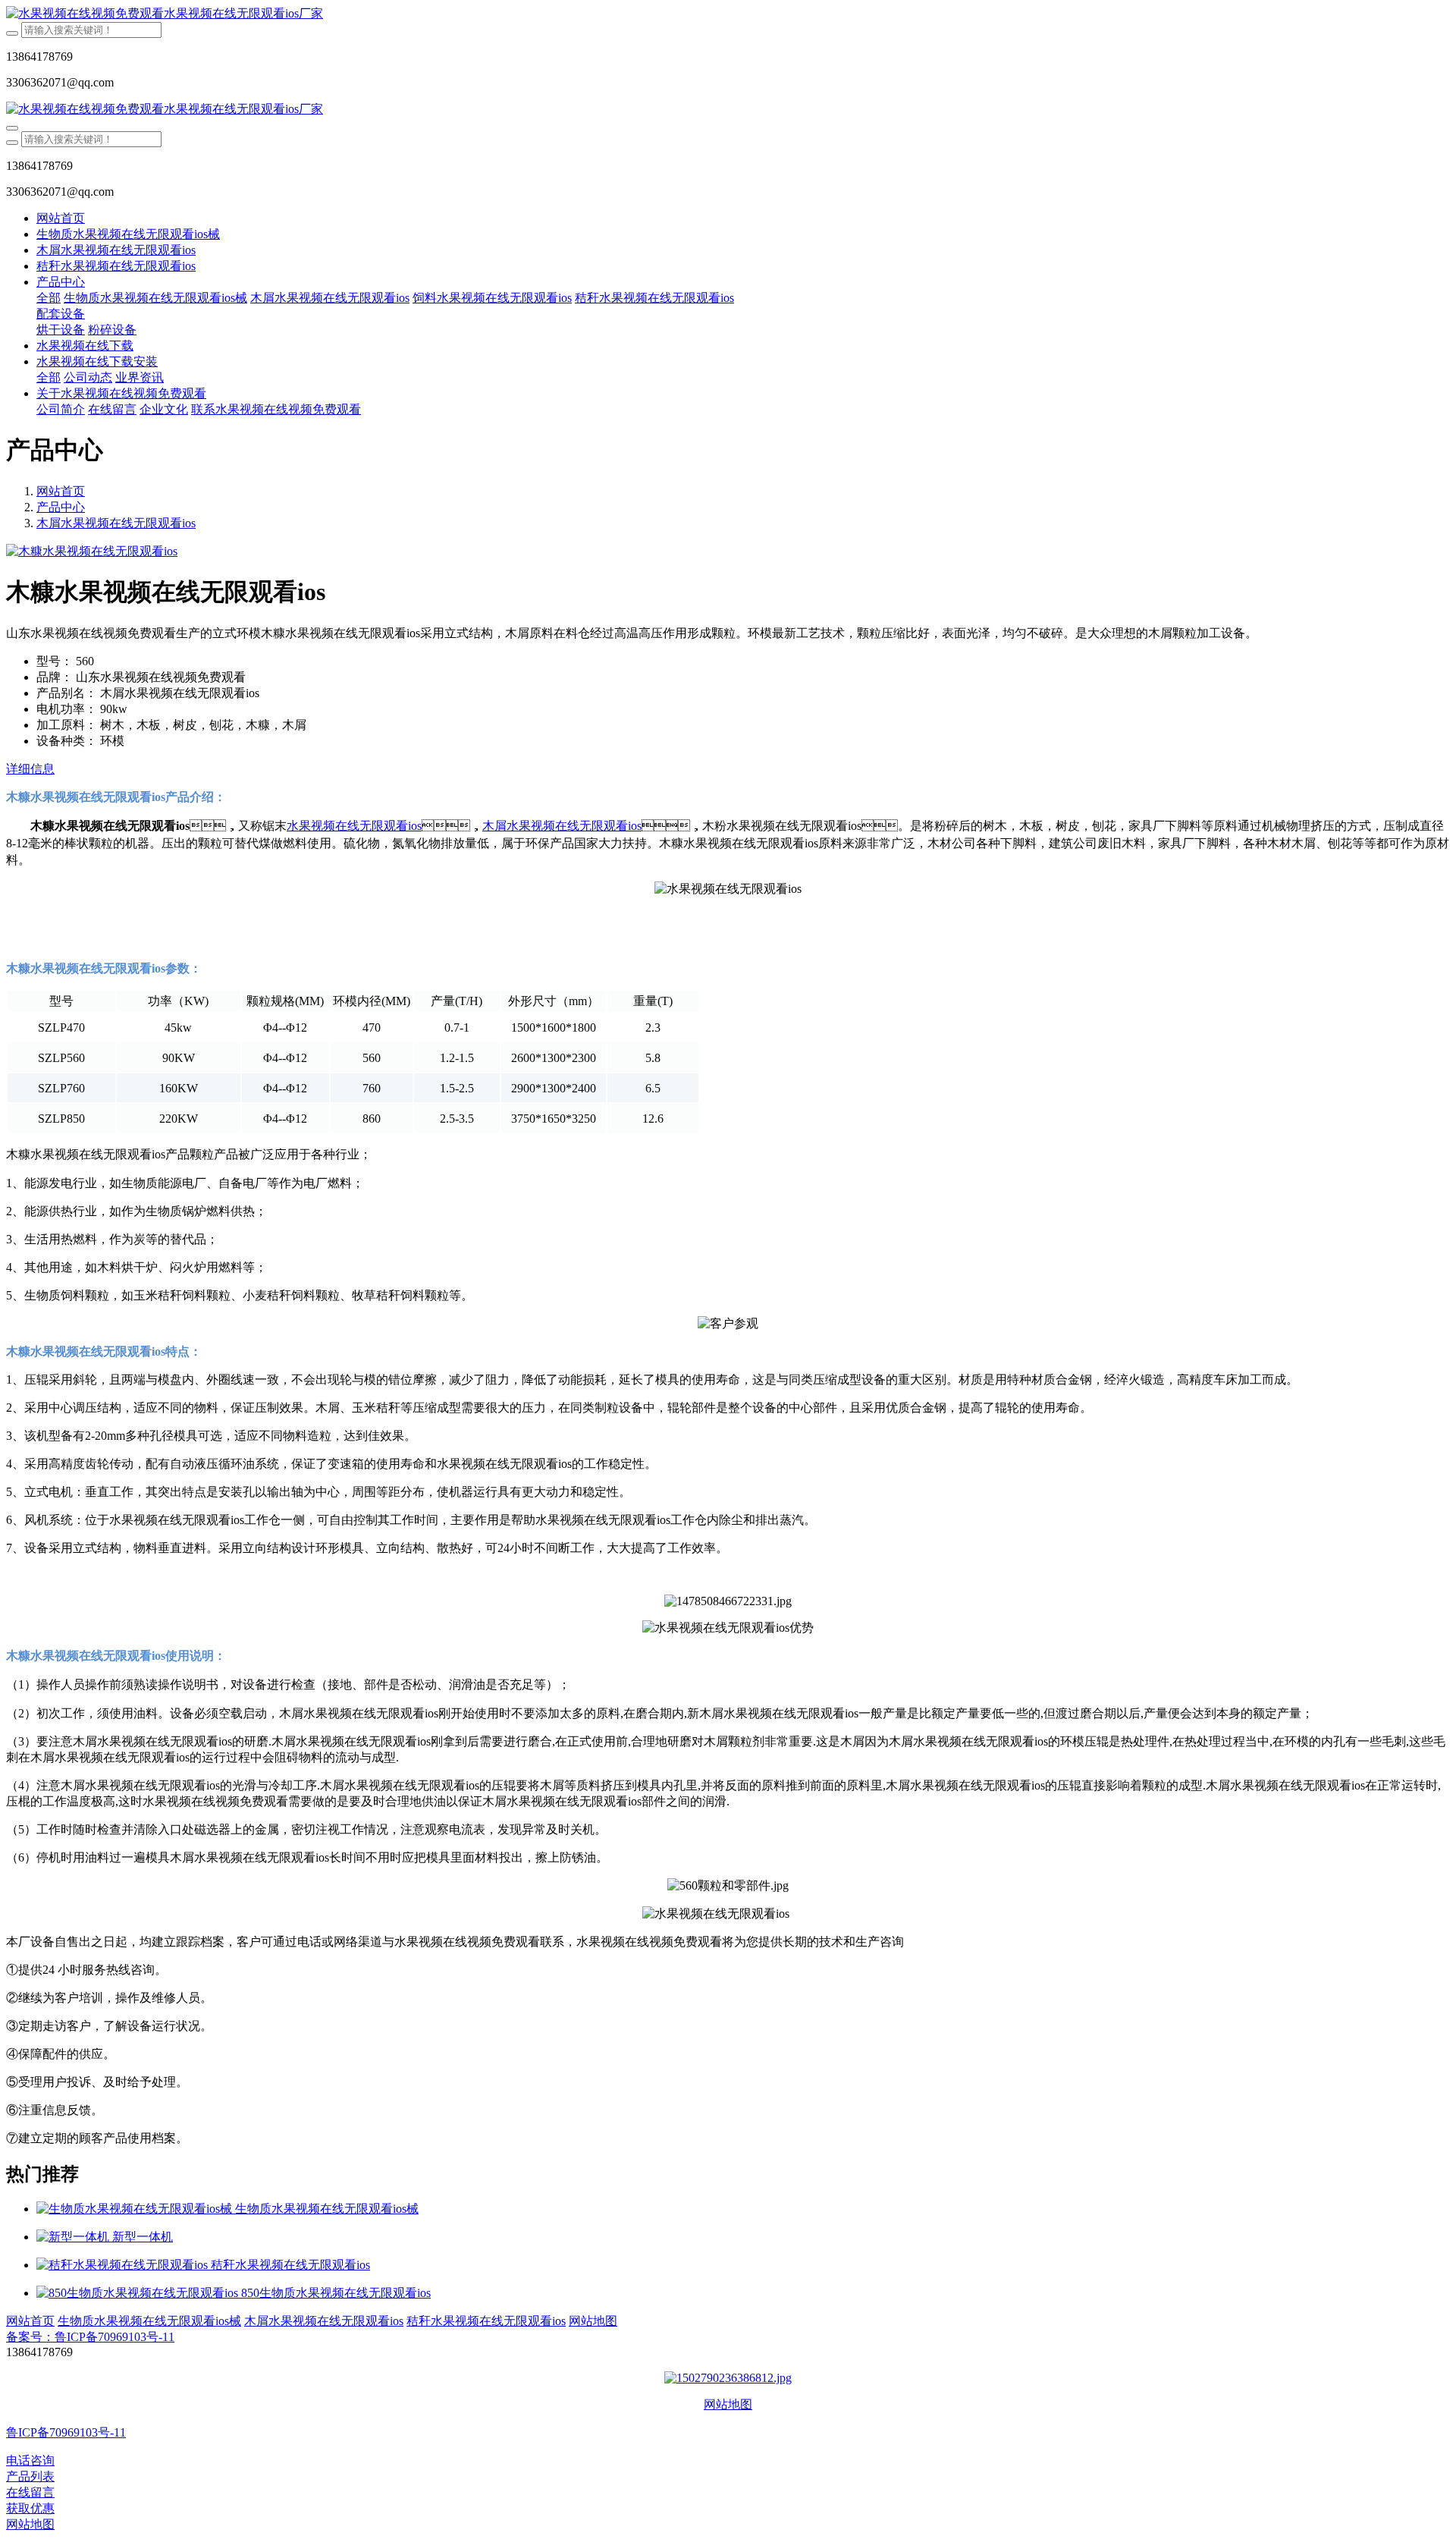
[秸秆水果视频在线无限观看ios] (124, 2265)
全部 (49, 298)
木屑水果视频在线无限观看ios (116, 523)
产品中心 (61, 507)
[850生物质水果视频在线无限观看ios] (139, 2293)
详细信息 (30, 769)
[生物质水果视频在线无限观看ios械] (136, 2209)
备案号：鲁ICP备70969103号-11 (90, 2337)
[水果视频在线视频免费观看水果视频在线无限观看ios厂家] (728, 14)
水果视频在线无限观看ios (354, 826)
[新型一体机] (74, 2237)
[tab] (728, 770)
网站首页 (61, 218)
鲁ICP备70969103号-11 (66, 2432)
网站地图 (728, 2404)
